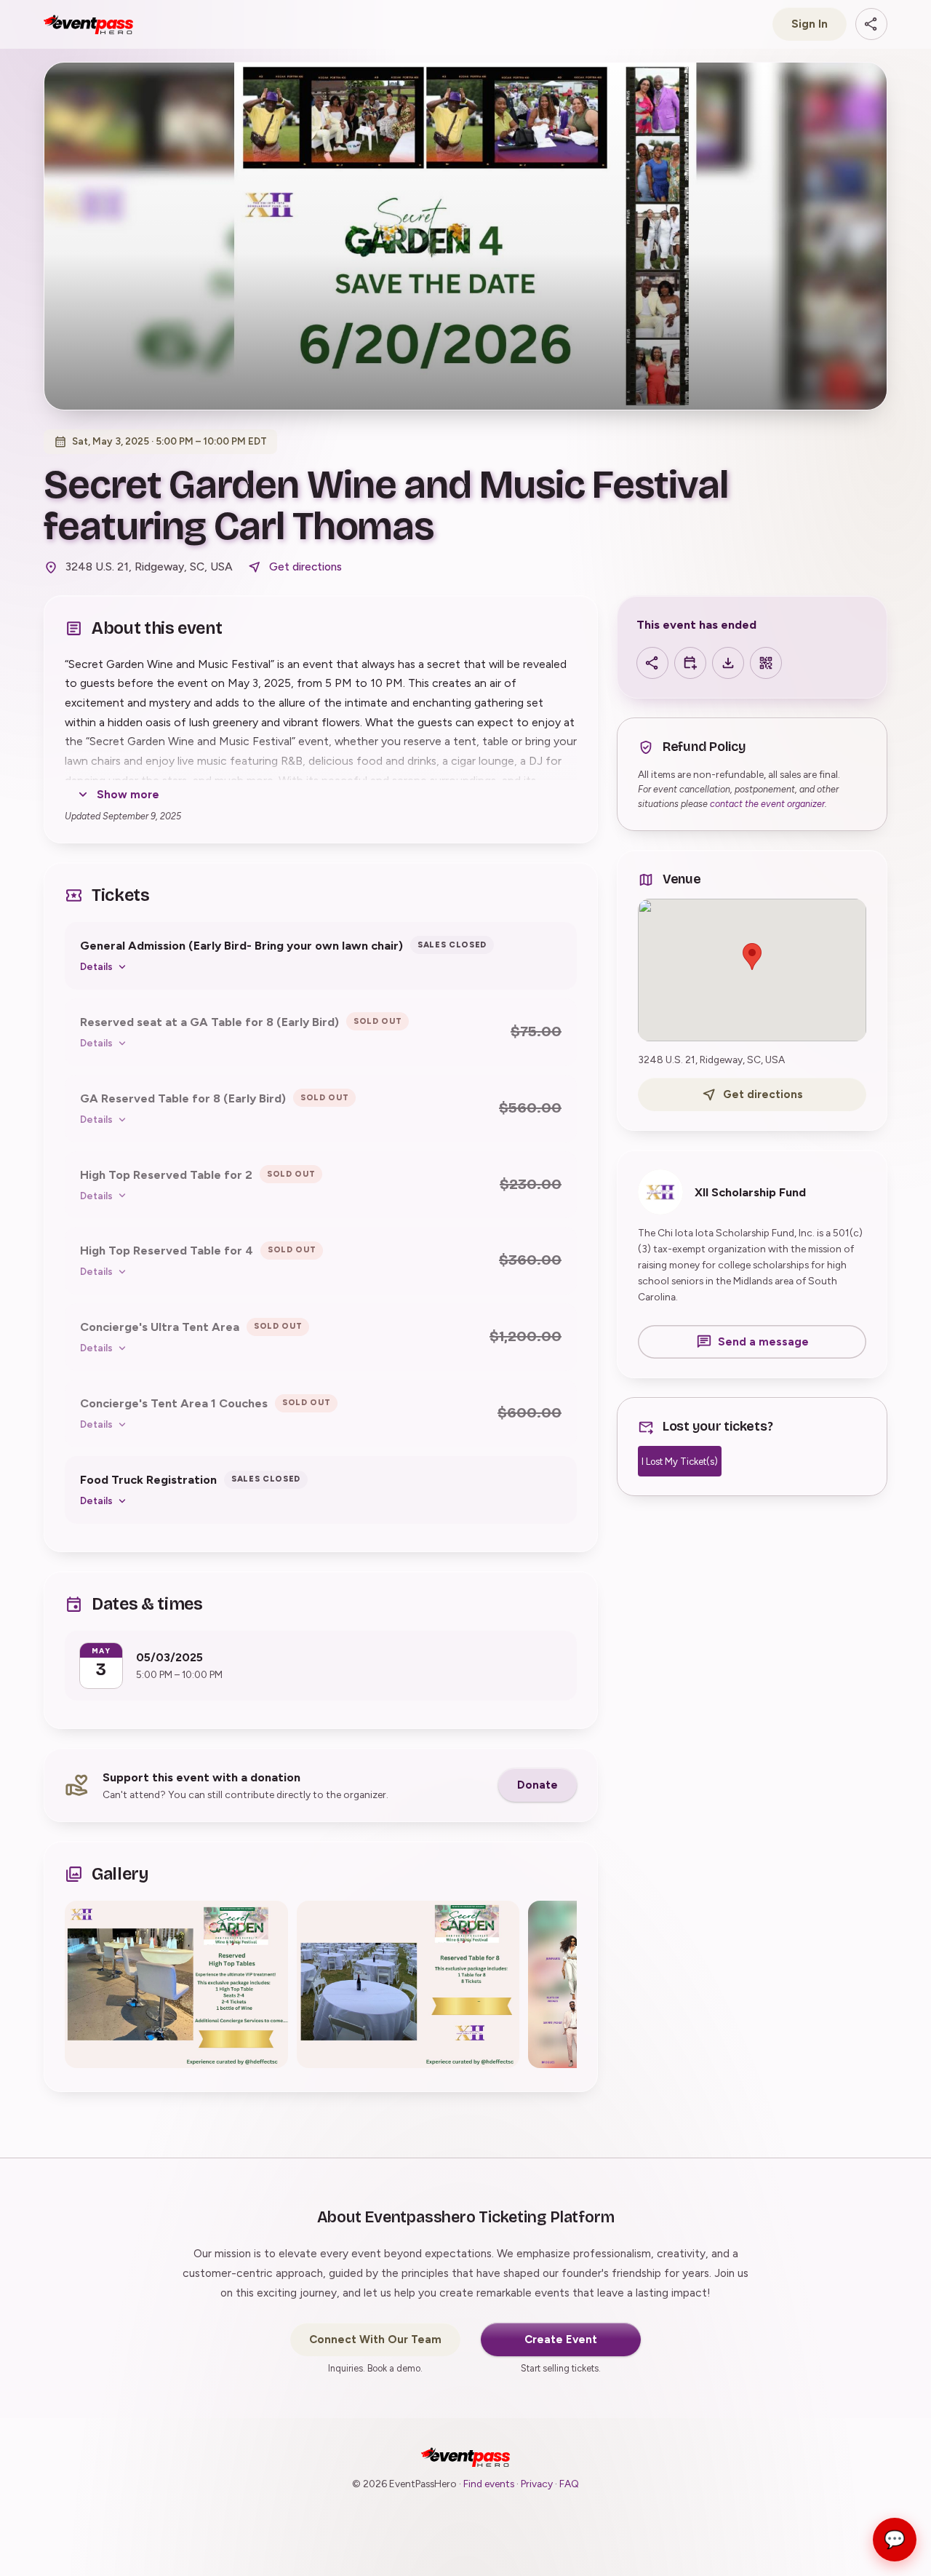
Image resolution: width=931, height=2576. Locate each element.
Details (96, 966)
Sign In (810, 24)
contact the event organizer (767, 804)
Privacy (537, 2484)
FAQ (569, 2484)
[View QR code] (766, 663)
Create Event (561, 2340)
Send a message (763, 1342)
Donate (538, 1785)
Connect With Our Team (375, 2340)
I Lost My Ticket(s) (680, 1462)
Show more (128, 795)
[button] (176, 1984)
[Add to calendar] (690, 663)
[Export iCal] (728, 663)
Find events (489, 2484)
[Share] (871, 24)
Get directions (305, 567)
